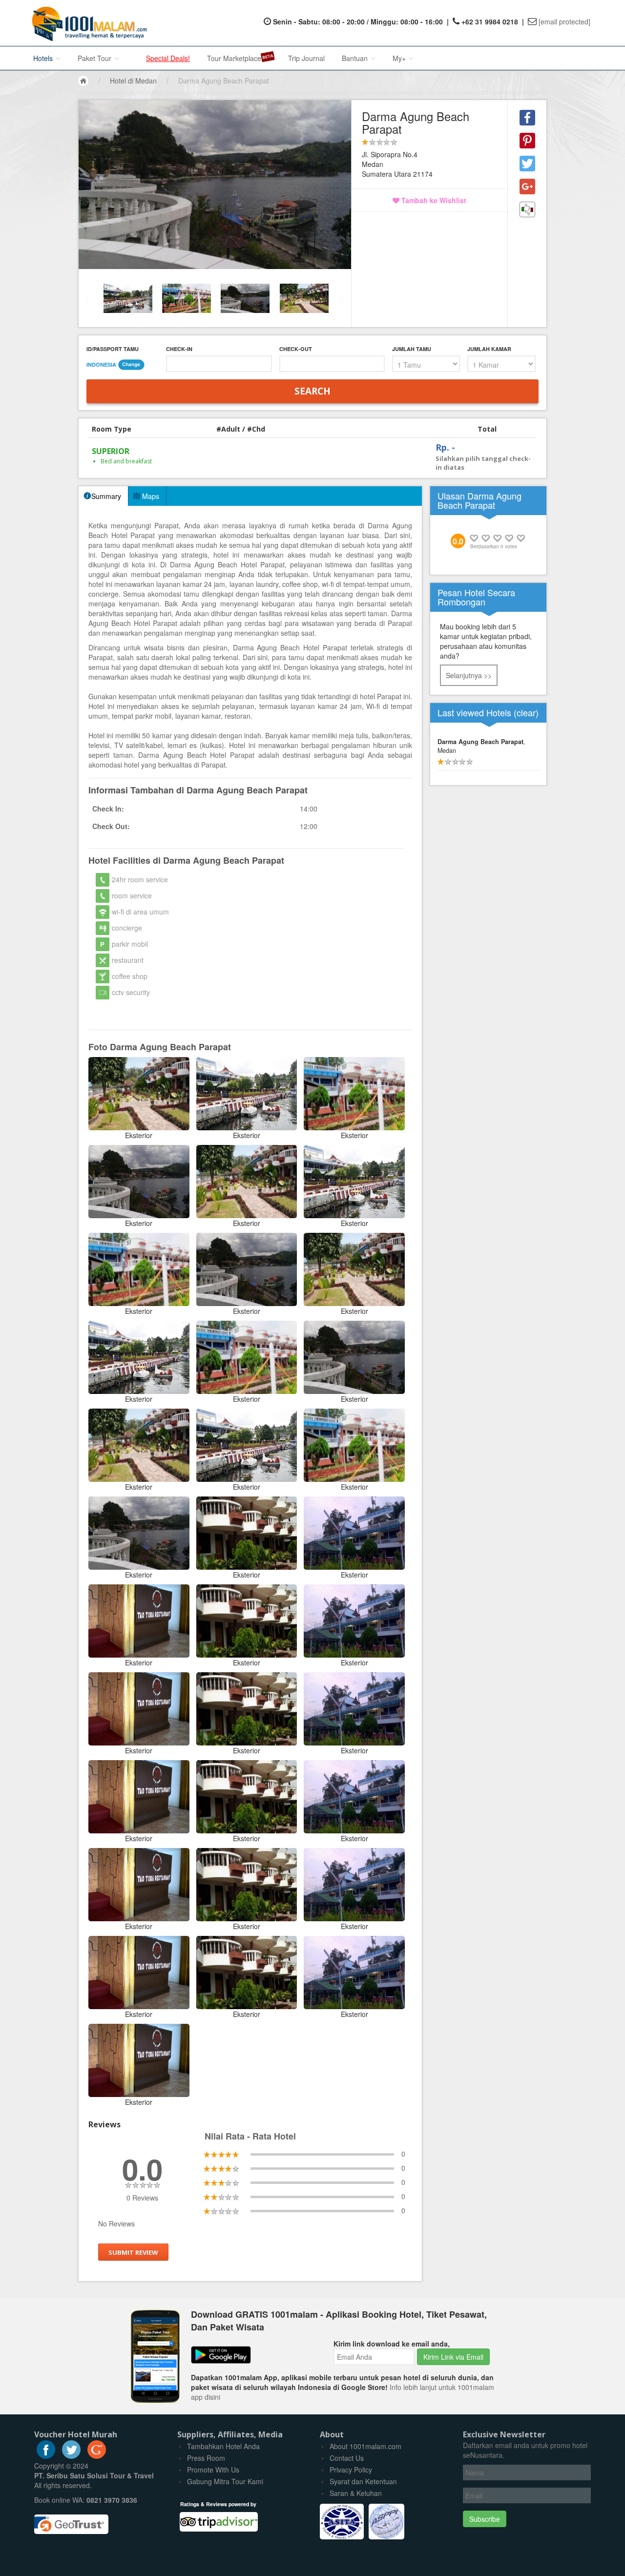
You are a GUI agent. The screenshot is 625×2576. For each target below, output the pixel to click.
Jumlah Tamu (412, 349)
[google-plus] (97, 2456)
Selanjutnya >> (469, 675)
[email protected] (564, 21)
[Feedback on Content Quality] (527, 209)
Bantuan (356, 58)
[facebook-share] (527, 118)
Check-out (296, 349)
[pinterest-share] (527, 141)
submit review (133, 2252)
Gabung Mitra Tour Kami (225, 2481)
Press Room (206, 2458)
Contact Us (347, 2458)
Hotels (44, 58)
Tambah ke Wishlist (433, 200)
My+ (400, 58)
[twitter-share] (527, 164)
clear (526, 712)
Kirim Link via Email (453, 2357)
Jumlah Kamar (489, 349)
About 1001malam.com (365, 2446)
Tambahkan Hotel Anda (223, 2446)
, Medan (481, 746)
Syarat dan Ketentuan (363, 2481)
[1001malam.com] (87, 23)
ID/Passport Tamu (113, 349)
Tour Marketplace (234, 58)
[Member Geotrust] (71, 2521)
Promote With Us (213, 2470)
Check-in (179, 349)
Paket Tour (95, 58)
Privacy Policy (351, 2470)
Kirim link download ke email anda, (392, 2344)
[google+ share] (527, 187)
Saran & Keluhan (356, 2493)
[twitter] (71, 2456)
